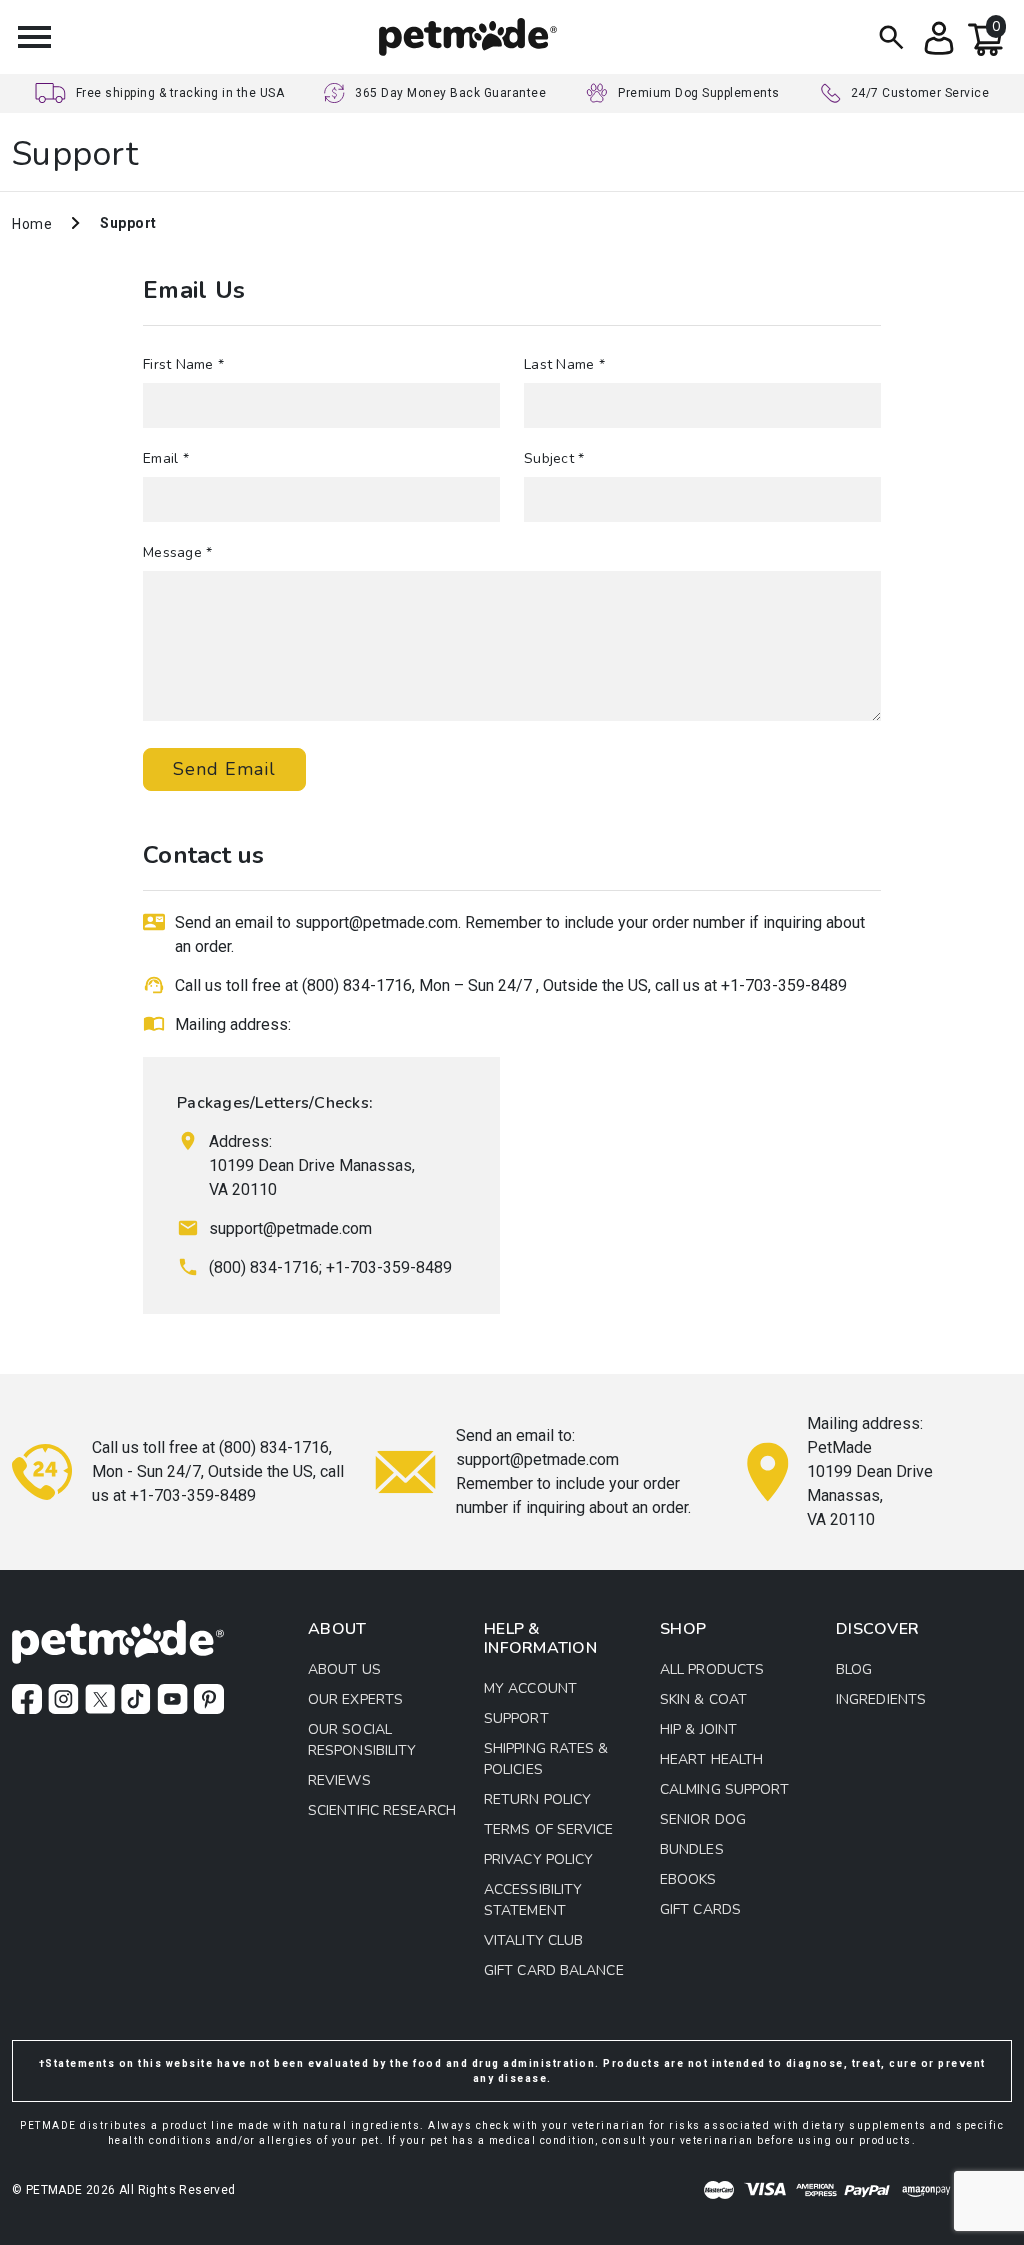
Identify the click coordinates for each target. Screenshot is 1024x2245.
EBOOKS (688, 1879)
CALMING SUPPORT (725, 1789)
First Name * (183, 364)
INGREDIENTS (881, 1699)
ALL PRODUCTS (712, 1669)
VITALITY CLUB (533, 1940)
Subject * (554, 458)
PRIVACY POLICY (538, 1859)
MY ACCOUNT (530, 1688)
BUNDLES (692, 1849)
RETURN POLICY (537, 1799)
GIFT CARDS (700, 1909)
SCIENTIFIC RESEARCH (382, 1810)
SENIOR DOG (703, 1819)
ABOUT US (344, 1669)
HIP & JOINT (698, 1729)
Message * (177, 552)
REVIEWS (339, 1780)
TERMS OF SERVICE (549, 1829)
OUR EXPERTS (355, 1699)
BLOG (854, 1669)
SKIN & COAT (703, 1699)
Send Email (224, 769)
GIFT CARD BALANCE (554, 1970)
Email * (166, 458)
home (32, 224)
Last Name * (564, 364)
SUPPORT (516, 1718)
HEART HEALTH (711, 1759)
